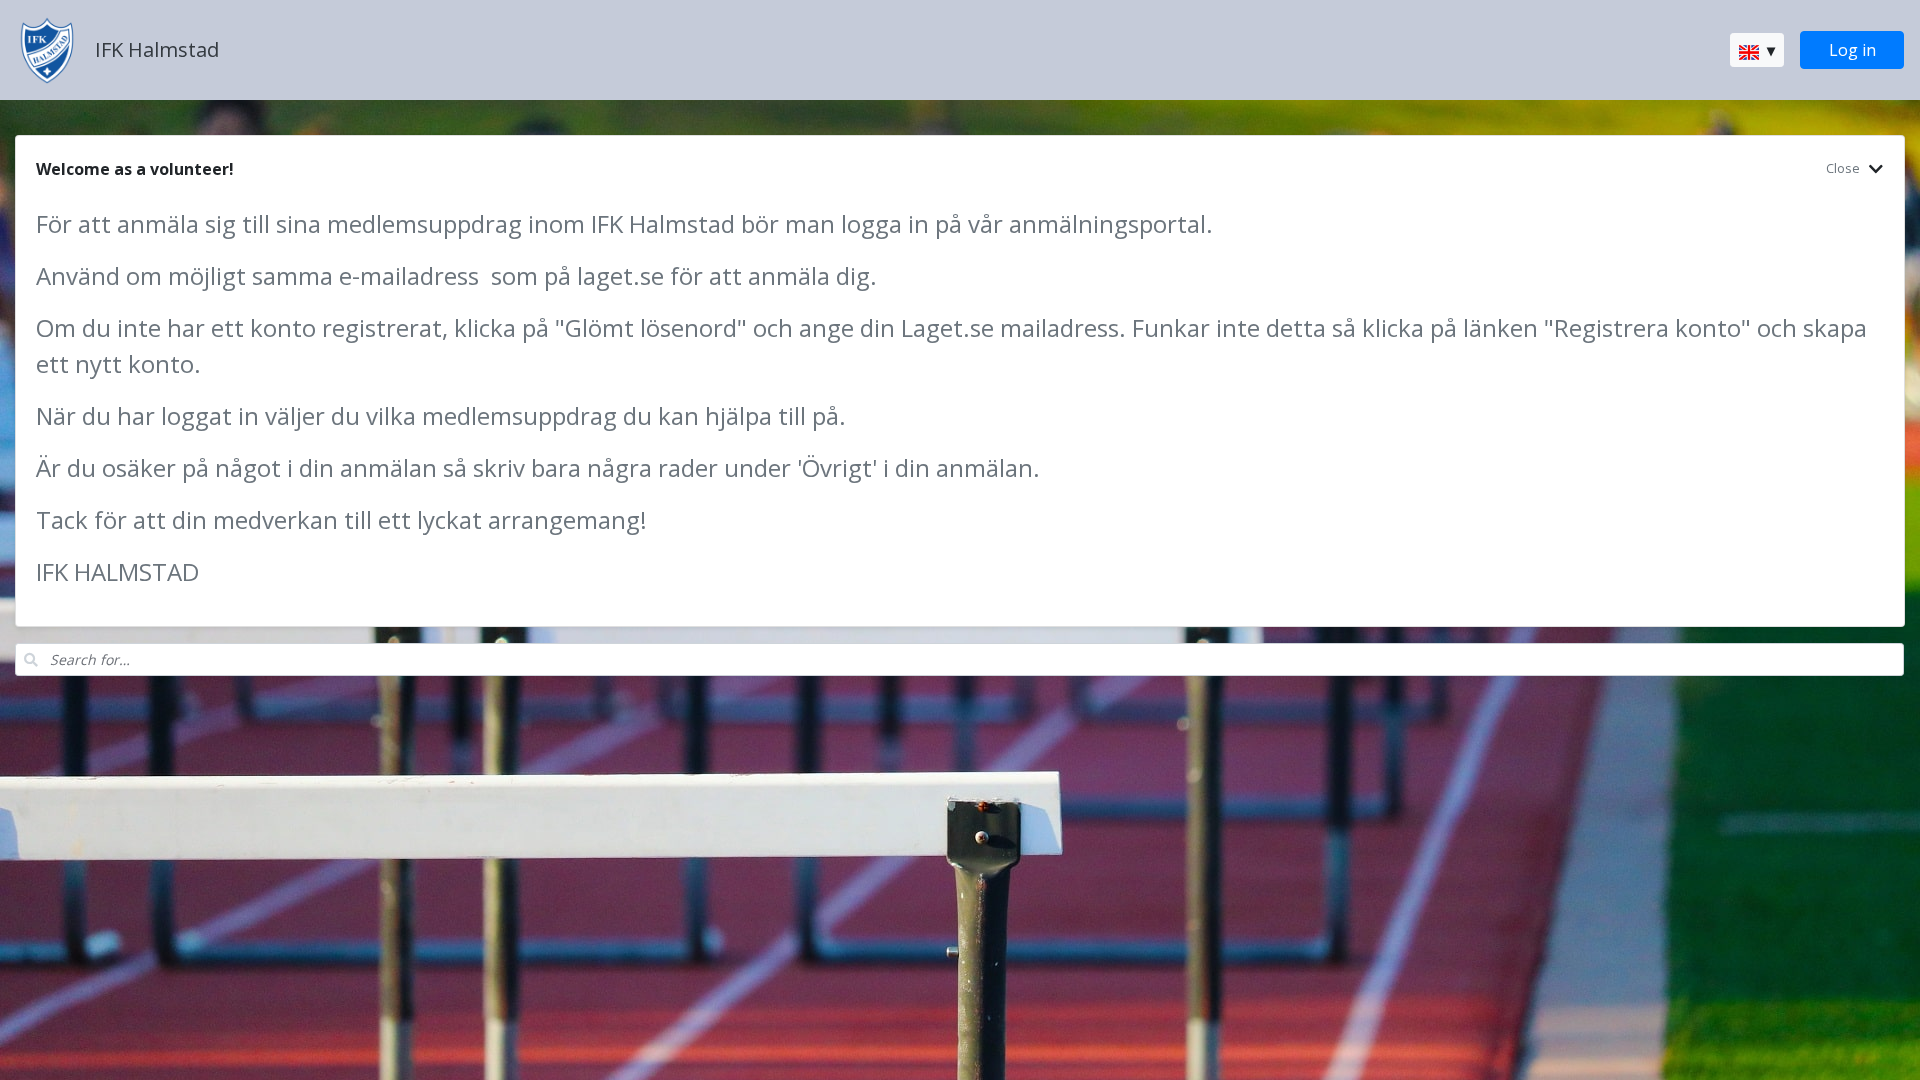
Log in (1852, 50)
